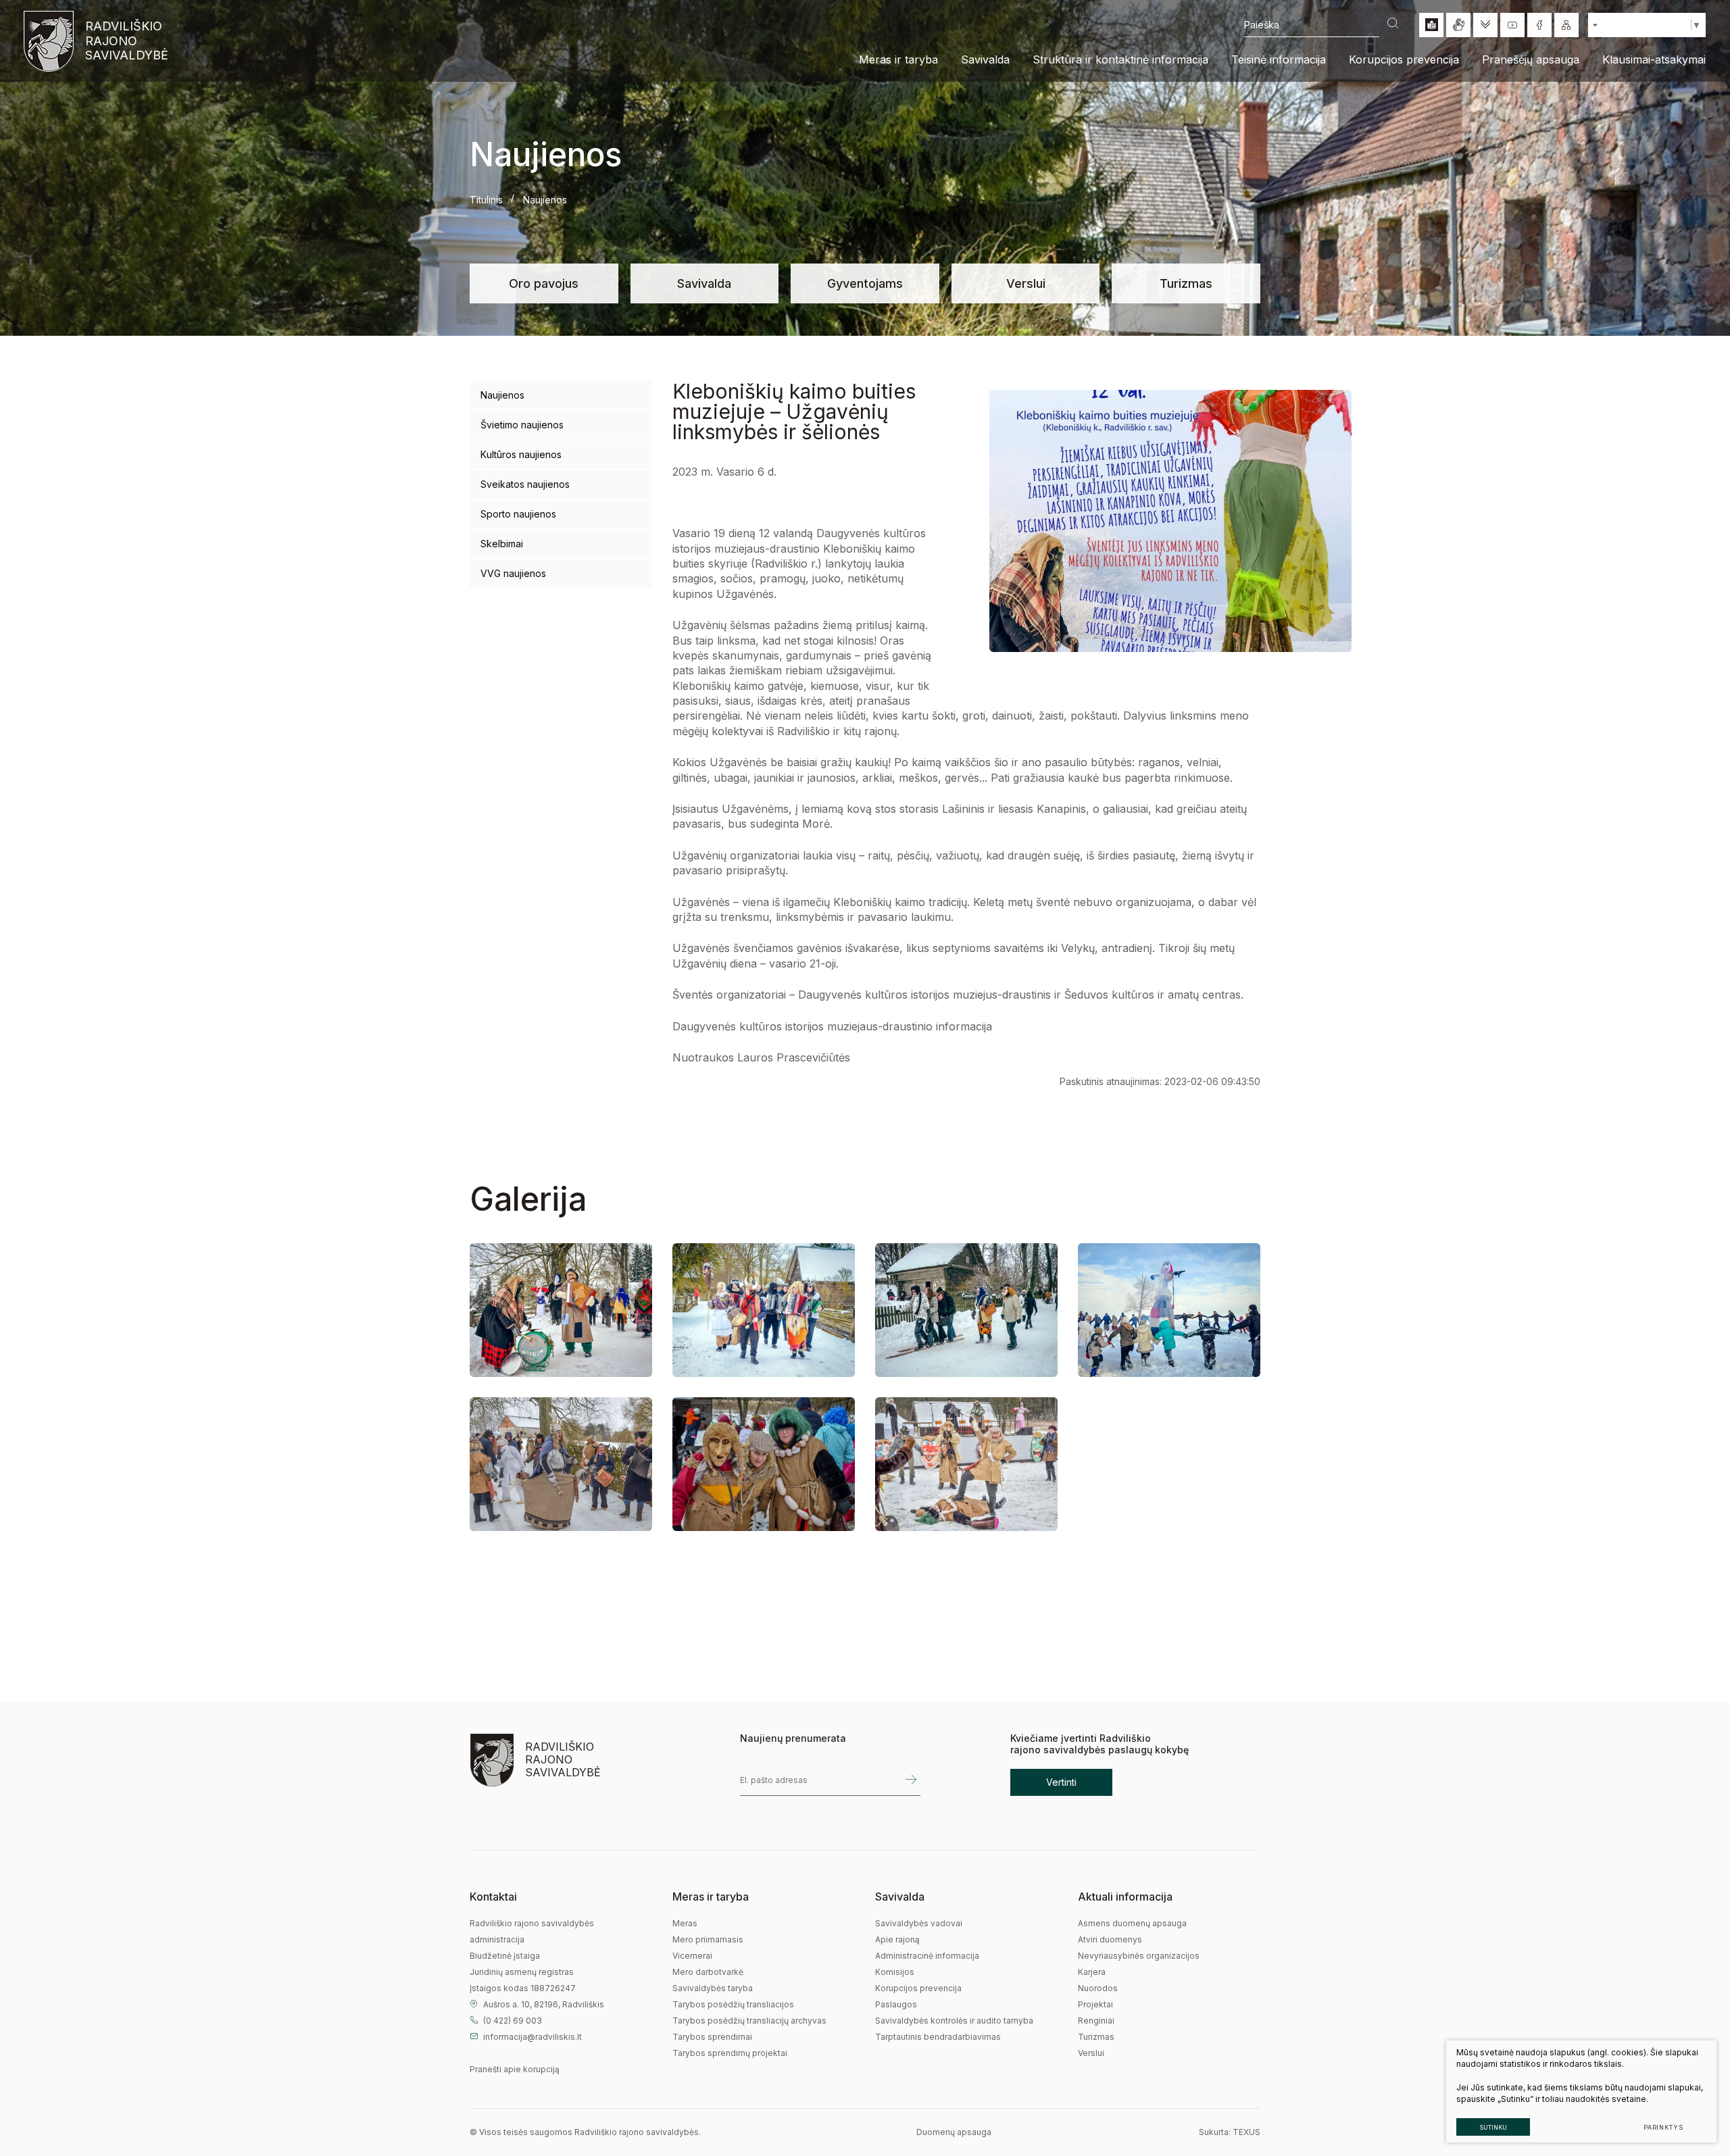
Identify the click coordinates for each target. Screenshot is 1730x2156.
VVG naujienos (513, 573)
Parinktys (1663, 2127)
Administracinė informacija (927, 1956)
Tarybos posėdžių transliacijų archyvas (749, 2021)
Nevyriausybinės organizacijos (1139, 1956)
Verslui (1026, 283)
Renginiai (1096, 2021)
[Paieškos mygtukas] (1393, 25)
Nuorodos (1098, 1988)
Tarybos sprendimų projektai (730, 2053)
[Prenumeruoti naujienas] (911, 1780)
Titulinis (486, 200)
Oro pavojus (544, 283)
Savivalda (704, 283)
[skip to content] (1485, 25)
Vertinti (1061, 1782)
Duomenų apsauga (954, 2132)
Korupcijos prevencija (918, 1988)
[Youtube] (1512, 25)
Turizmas (1186, 283)
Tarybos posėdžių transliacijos (733, 2004)
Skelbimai (502, 544)
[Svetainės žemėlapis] (1566, 25)
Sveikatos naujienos (525, 484)
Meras (685, 1923)
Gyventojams (865, 283)
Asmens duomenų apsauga (1132, 1923)
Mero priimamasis (708, 1939)
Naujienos (502, 395)
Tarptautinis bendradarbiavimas (938, 2037)
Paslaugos (896, 2004)
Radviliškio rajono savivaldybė (125, 41)
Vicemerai (692, 1956)
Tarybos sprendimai (712, 2037)
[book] (1431, 25)
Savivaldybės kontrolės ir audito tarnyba (954, 2021)
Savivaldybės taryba (713, 1988)
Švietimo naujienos (522, 425)
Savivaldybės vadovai (919, 1923)
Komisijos (895, 1972)
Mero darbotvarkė (708, 1972)
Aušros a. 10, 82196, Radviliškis (544, 2004)
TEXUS (1246, 2132)
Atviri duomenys (1110, 1939)
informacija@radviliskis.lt (533, 2037)
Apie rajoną (897, 1939)
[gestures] (1458, 25)
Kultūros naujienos (521, 454)
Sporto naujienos (518, 514)
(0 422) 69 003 (513, 2021)
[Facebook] (1539, 25)
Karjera (1092, 1972)
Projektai (1095, 2004)
